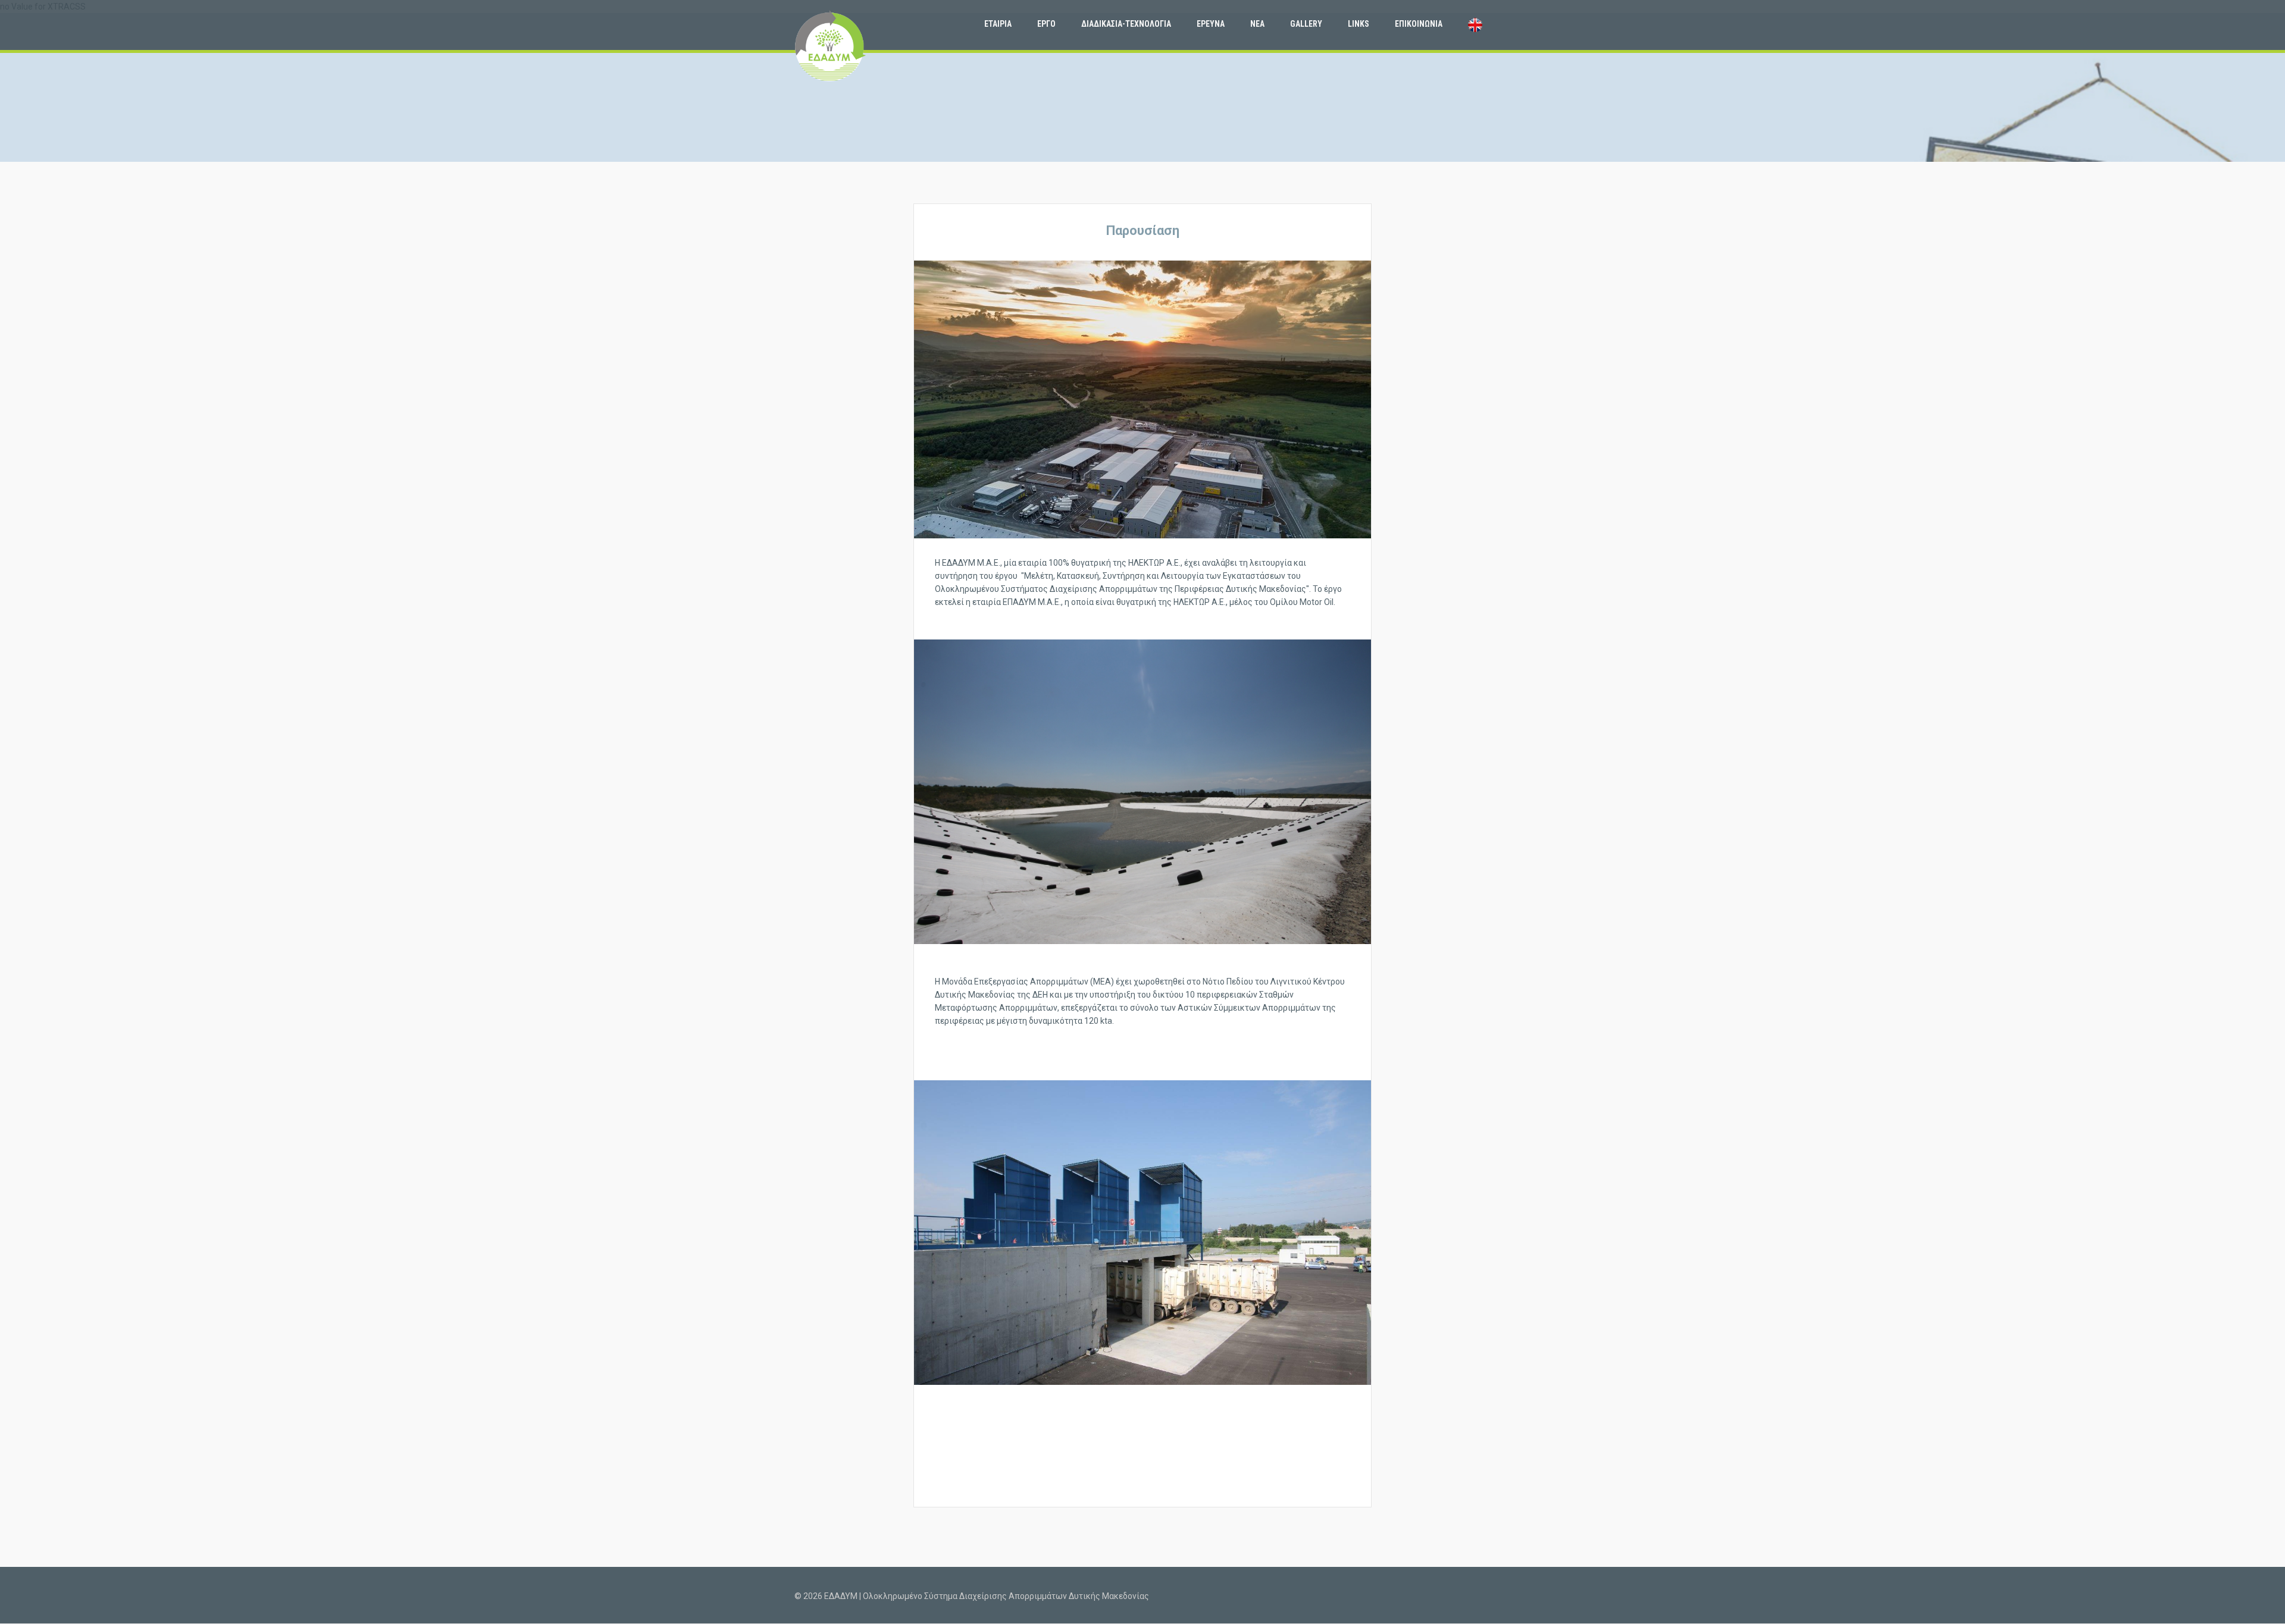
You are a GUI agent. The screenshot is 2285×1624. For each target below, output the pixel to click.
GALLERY (1306, 24)
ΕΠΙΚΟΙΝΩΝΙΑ (1419, 24)
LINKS (1359, 24)
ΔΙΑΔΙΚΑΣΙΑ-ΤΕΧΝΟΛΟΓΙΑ (1126, 24)
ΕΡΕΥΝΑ (1211, 24)
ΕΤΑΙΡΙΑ (998, 24)
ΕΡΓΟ (1046, 24)
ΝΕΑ (1257, 24)
